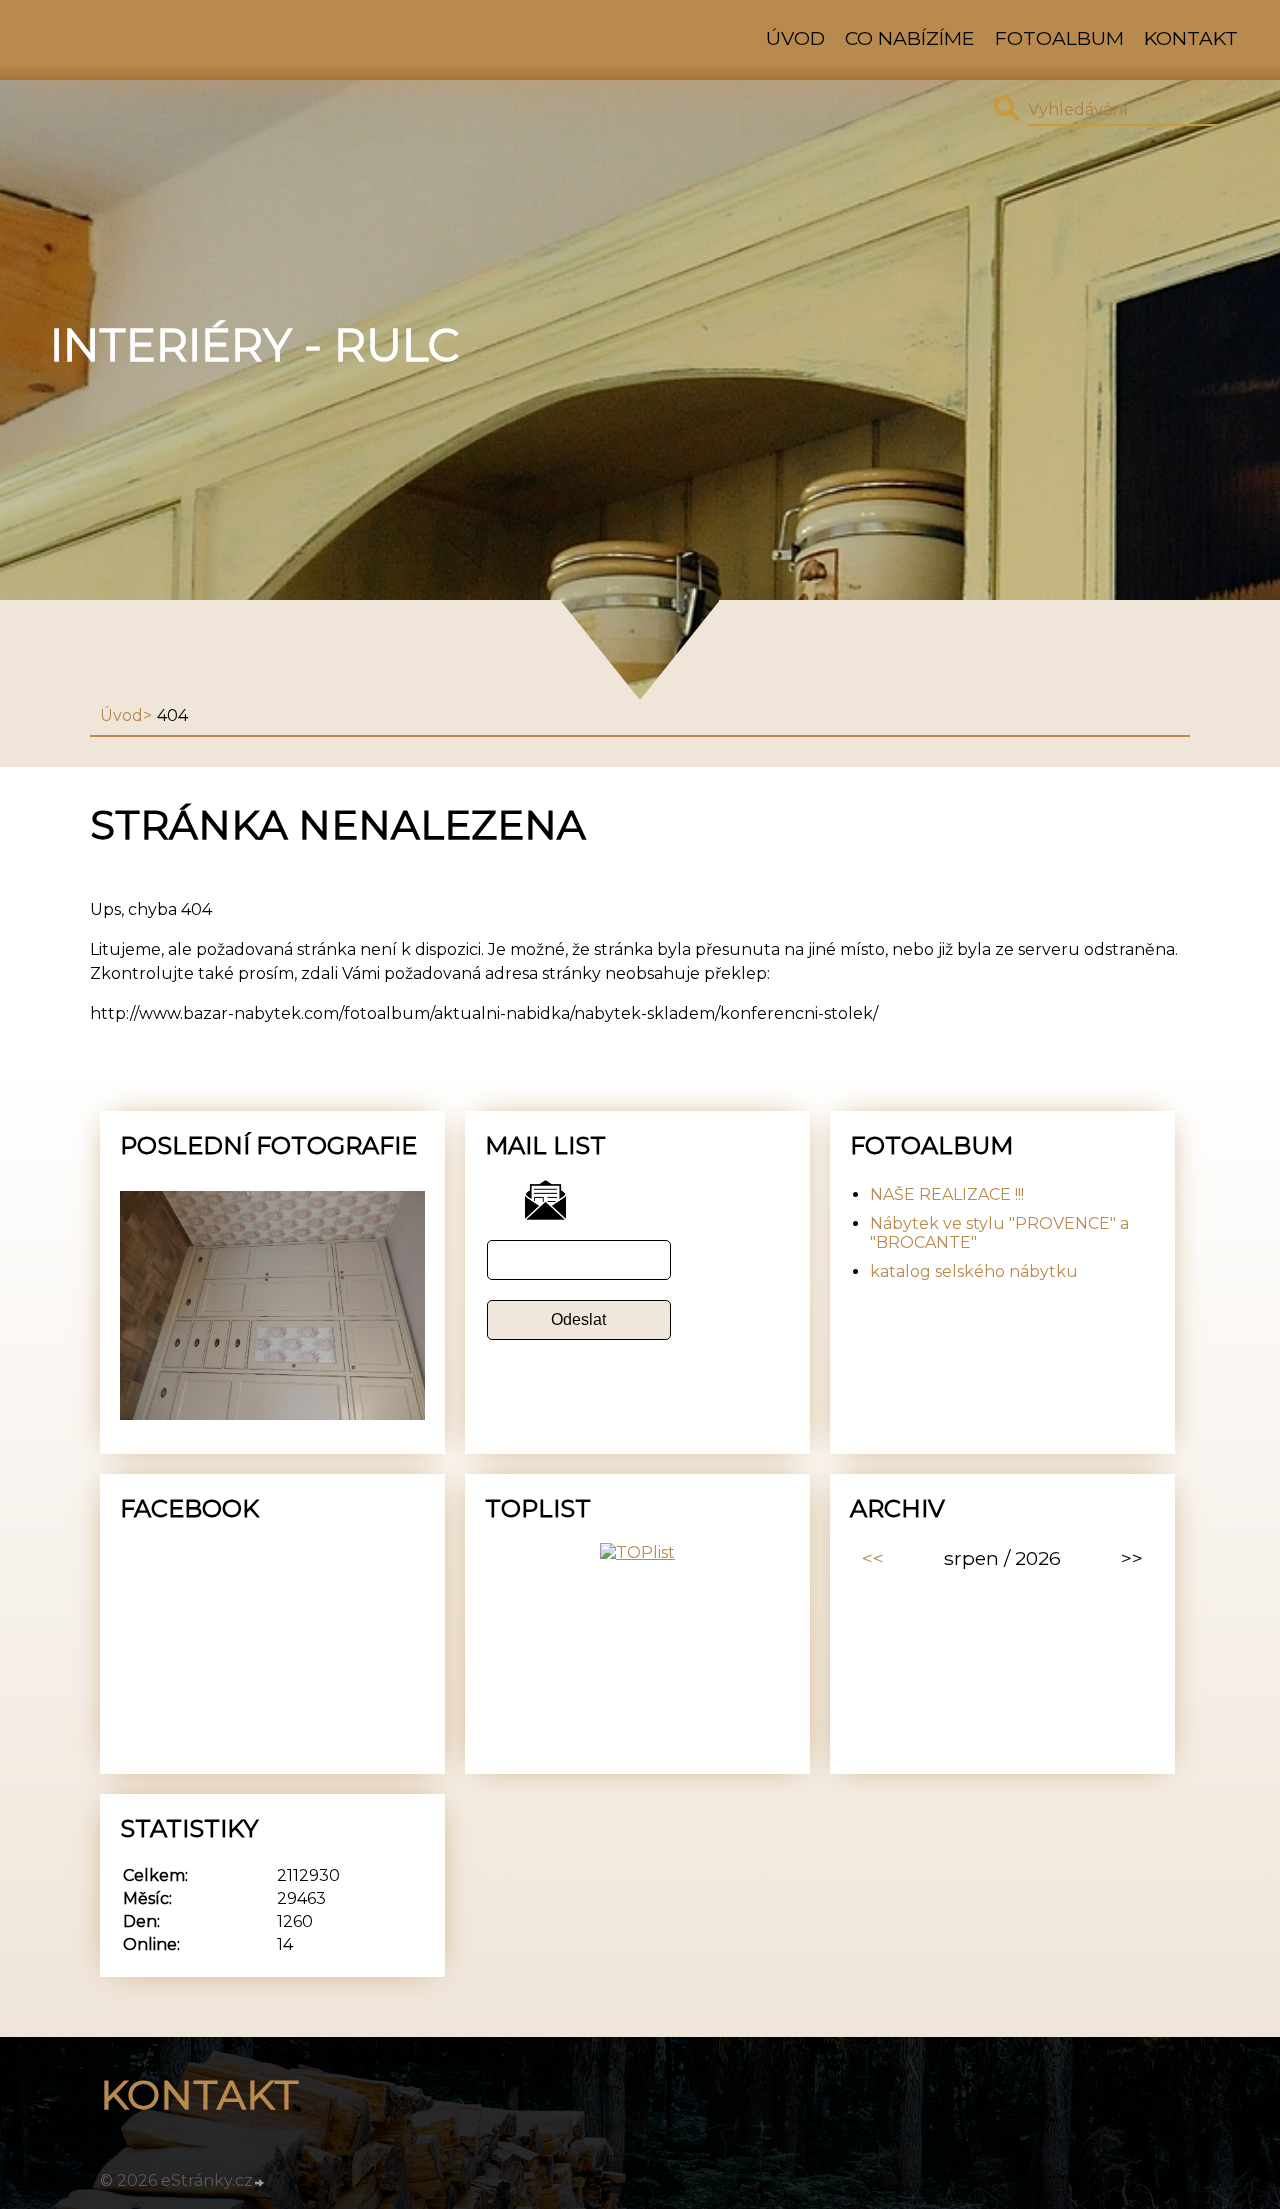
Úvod (795, 38)
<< (873, 1558)
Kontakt (1191, 38)
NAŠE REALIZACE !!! (947, 1194)
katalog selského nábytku (974, 1271)
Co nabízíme (910, 38)
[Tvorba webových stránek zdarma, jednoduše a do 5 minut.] (260, 2183)
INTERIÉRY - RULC (254, 345)
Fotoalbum (1059, 38)
